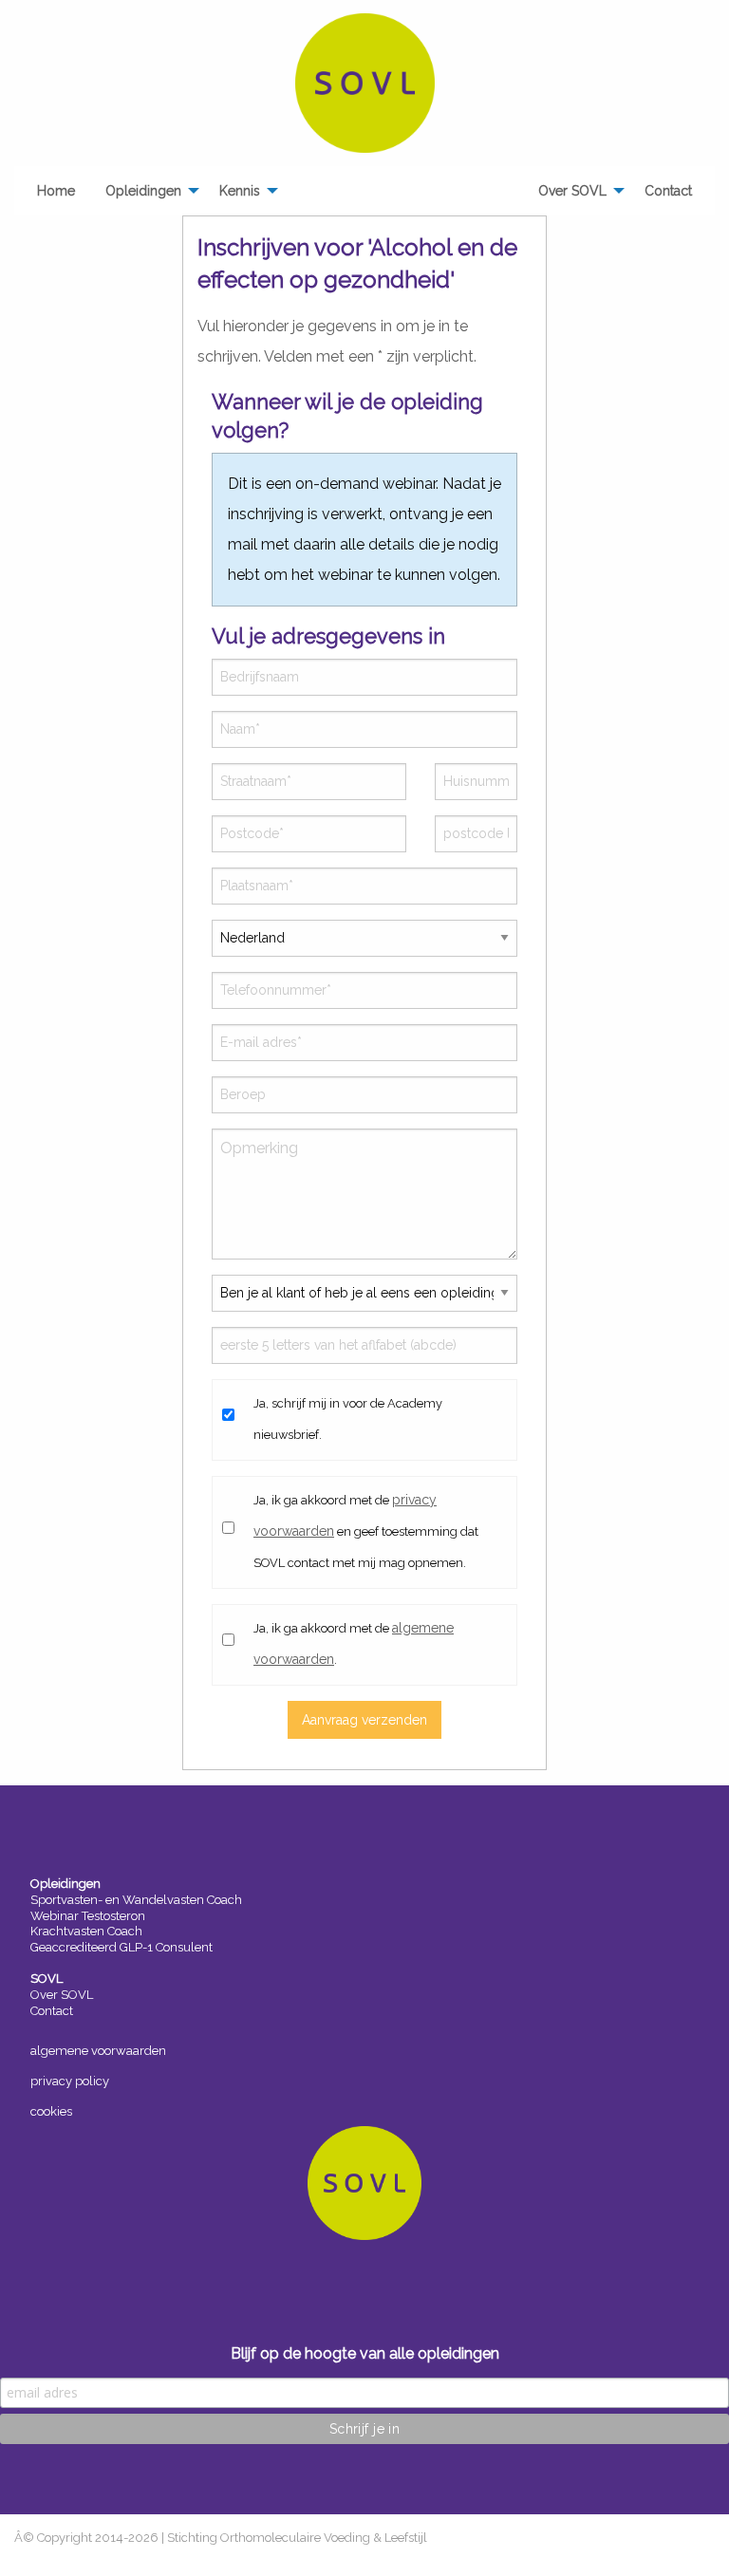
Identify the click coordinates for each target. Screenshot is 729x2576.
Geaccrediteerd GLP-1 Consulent (121, 1947)
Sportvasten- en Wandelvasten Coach (136, 1900)
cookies (51, 2111)
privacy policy (70, 2081)
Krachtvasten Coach (86, 1931)
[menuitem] (56, 191)
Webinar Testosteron (88, 1916)
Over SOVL (62, 1995)
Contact (52, 2011)
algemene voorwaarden (98, 2051)
